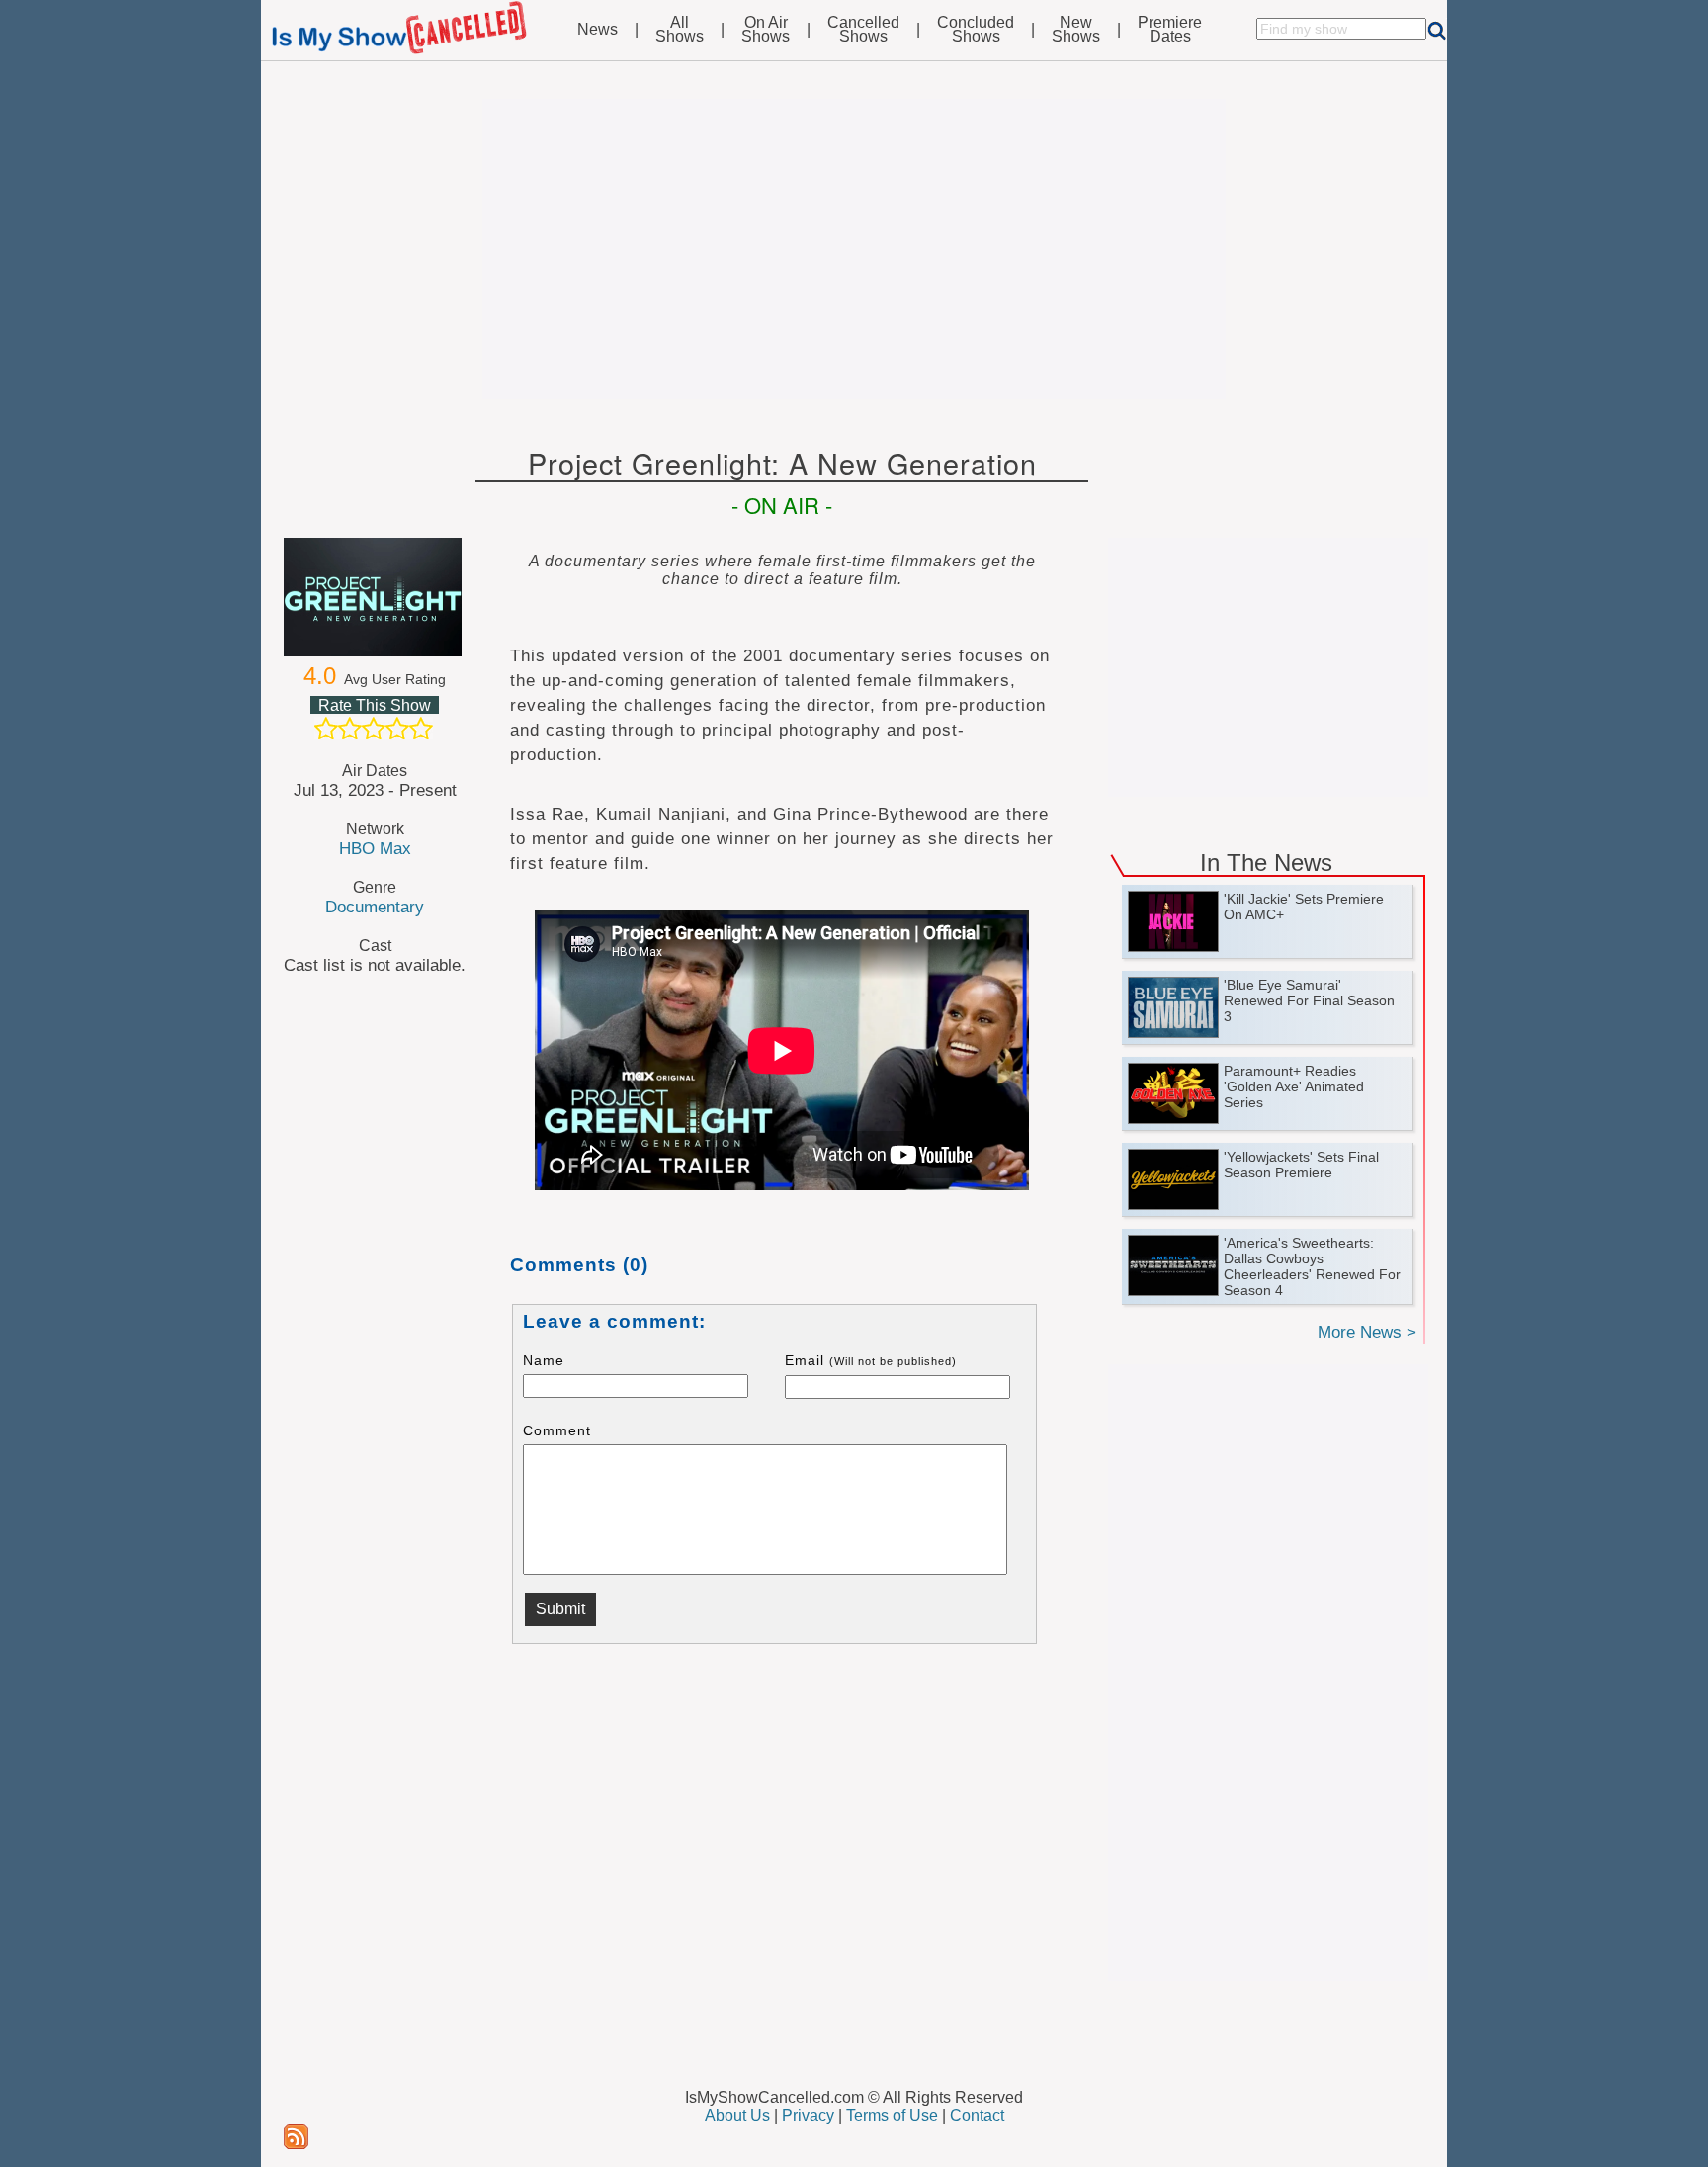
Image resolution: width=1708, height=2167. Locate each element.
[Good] (397, 729)
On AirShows (766, 30)
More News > (1367, 1332)
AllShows (680, 30)
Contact (977, 2115)
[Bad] (326, 729)
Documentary (375, 907)
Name (544, 1360)
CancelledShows (863, 30)
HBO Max (375, 848)
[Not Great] (350, 729)
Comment (557, 1430)
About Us (737, 2115)
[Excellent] (421, 729)
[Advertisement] (854, 249)
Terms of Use (892, 2115)
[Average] (374, 729)
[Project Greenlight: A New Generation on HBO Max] (375, 597)
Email (871, 1360)
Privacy (808, 2115)
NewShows (1076, 30)
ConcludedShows (976, 30)
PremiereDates (1170, 30)
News (598, 30)
